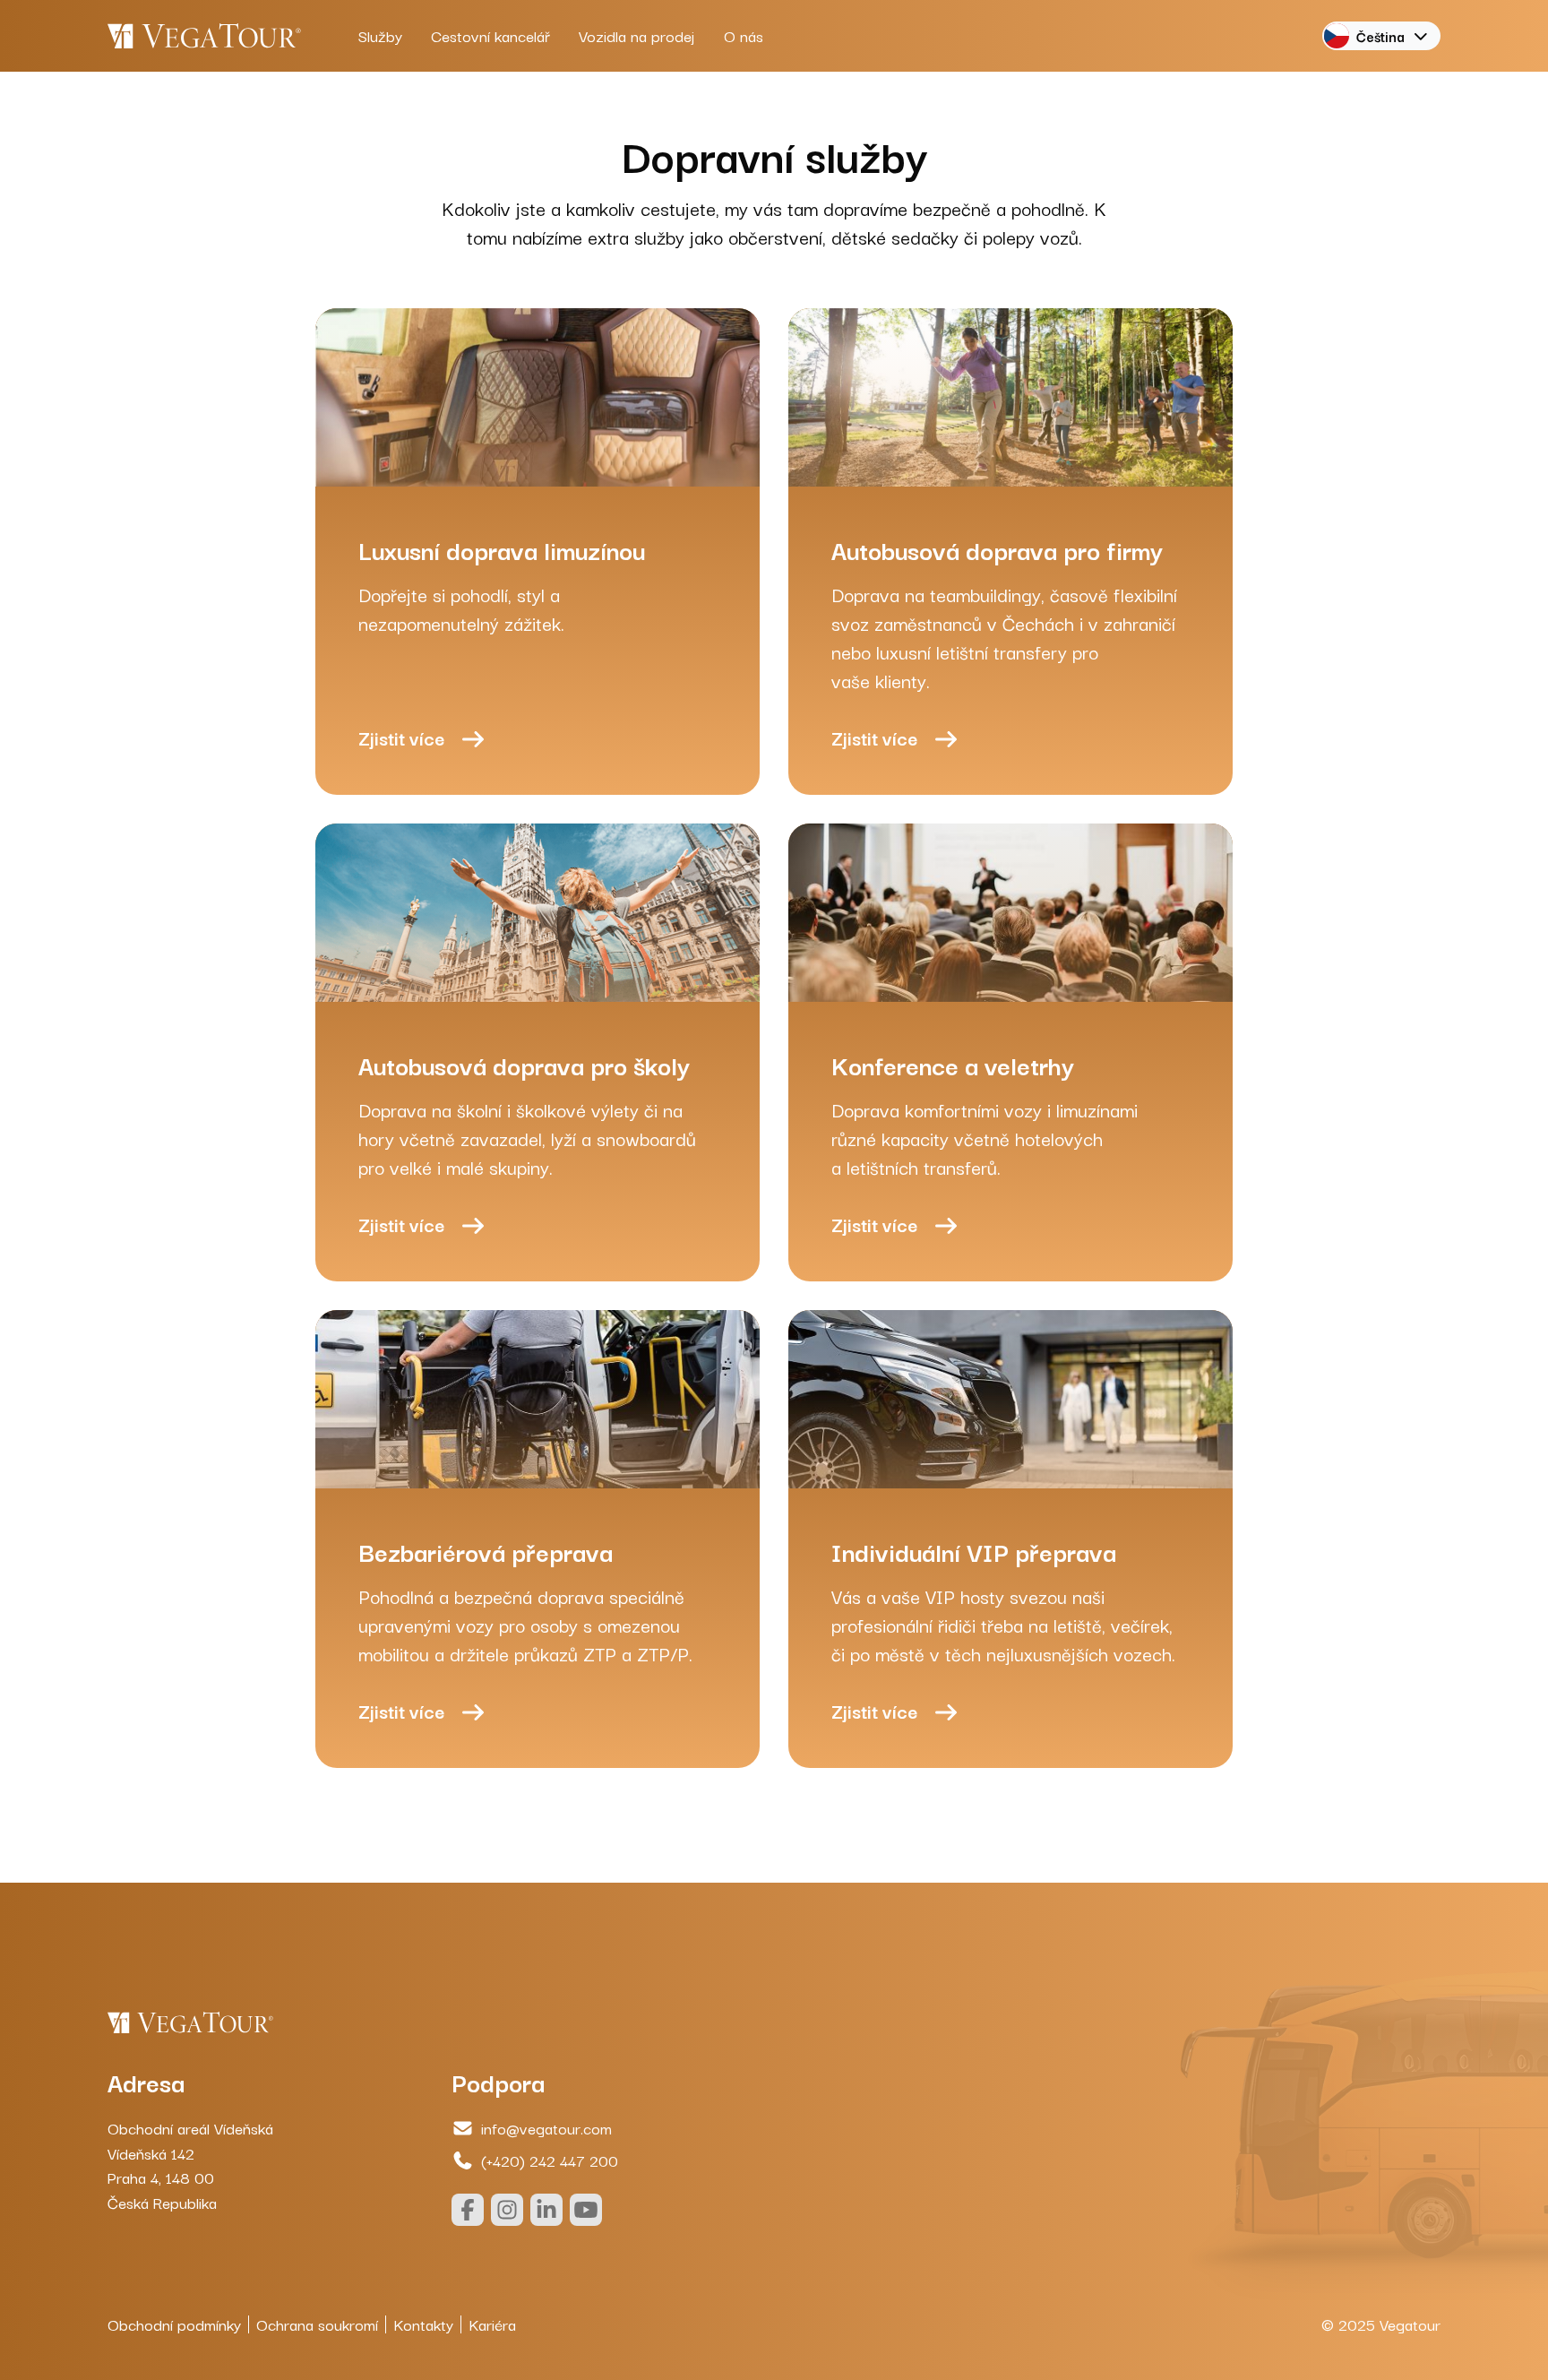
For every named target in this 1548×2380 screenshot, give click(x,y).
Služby (380, 35)
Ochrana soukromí (317, 2324)
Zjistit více (402, 737)
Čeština (1380, 36)
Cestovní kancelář (490, 35)
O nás (744, 35)
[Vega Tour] (204, 36)
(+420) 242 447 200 (550, 2160)
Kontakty (423, 2324)
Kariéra (492, 2324)
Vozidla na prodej (637, 35)
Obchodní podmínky (174, 2324)
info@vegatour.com (546, 2128)
